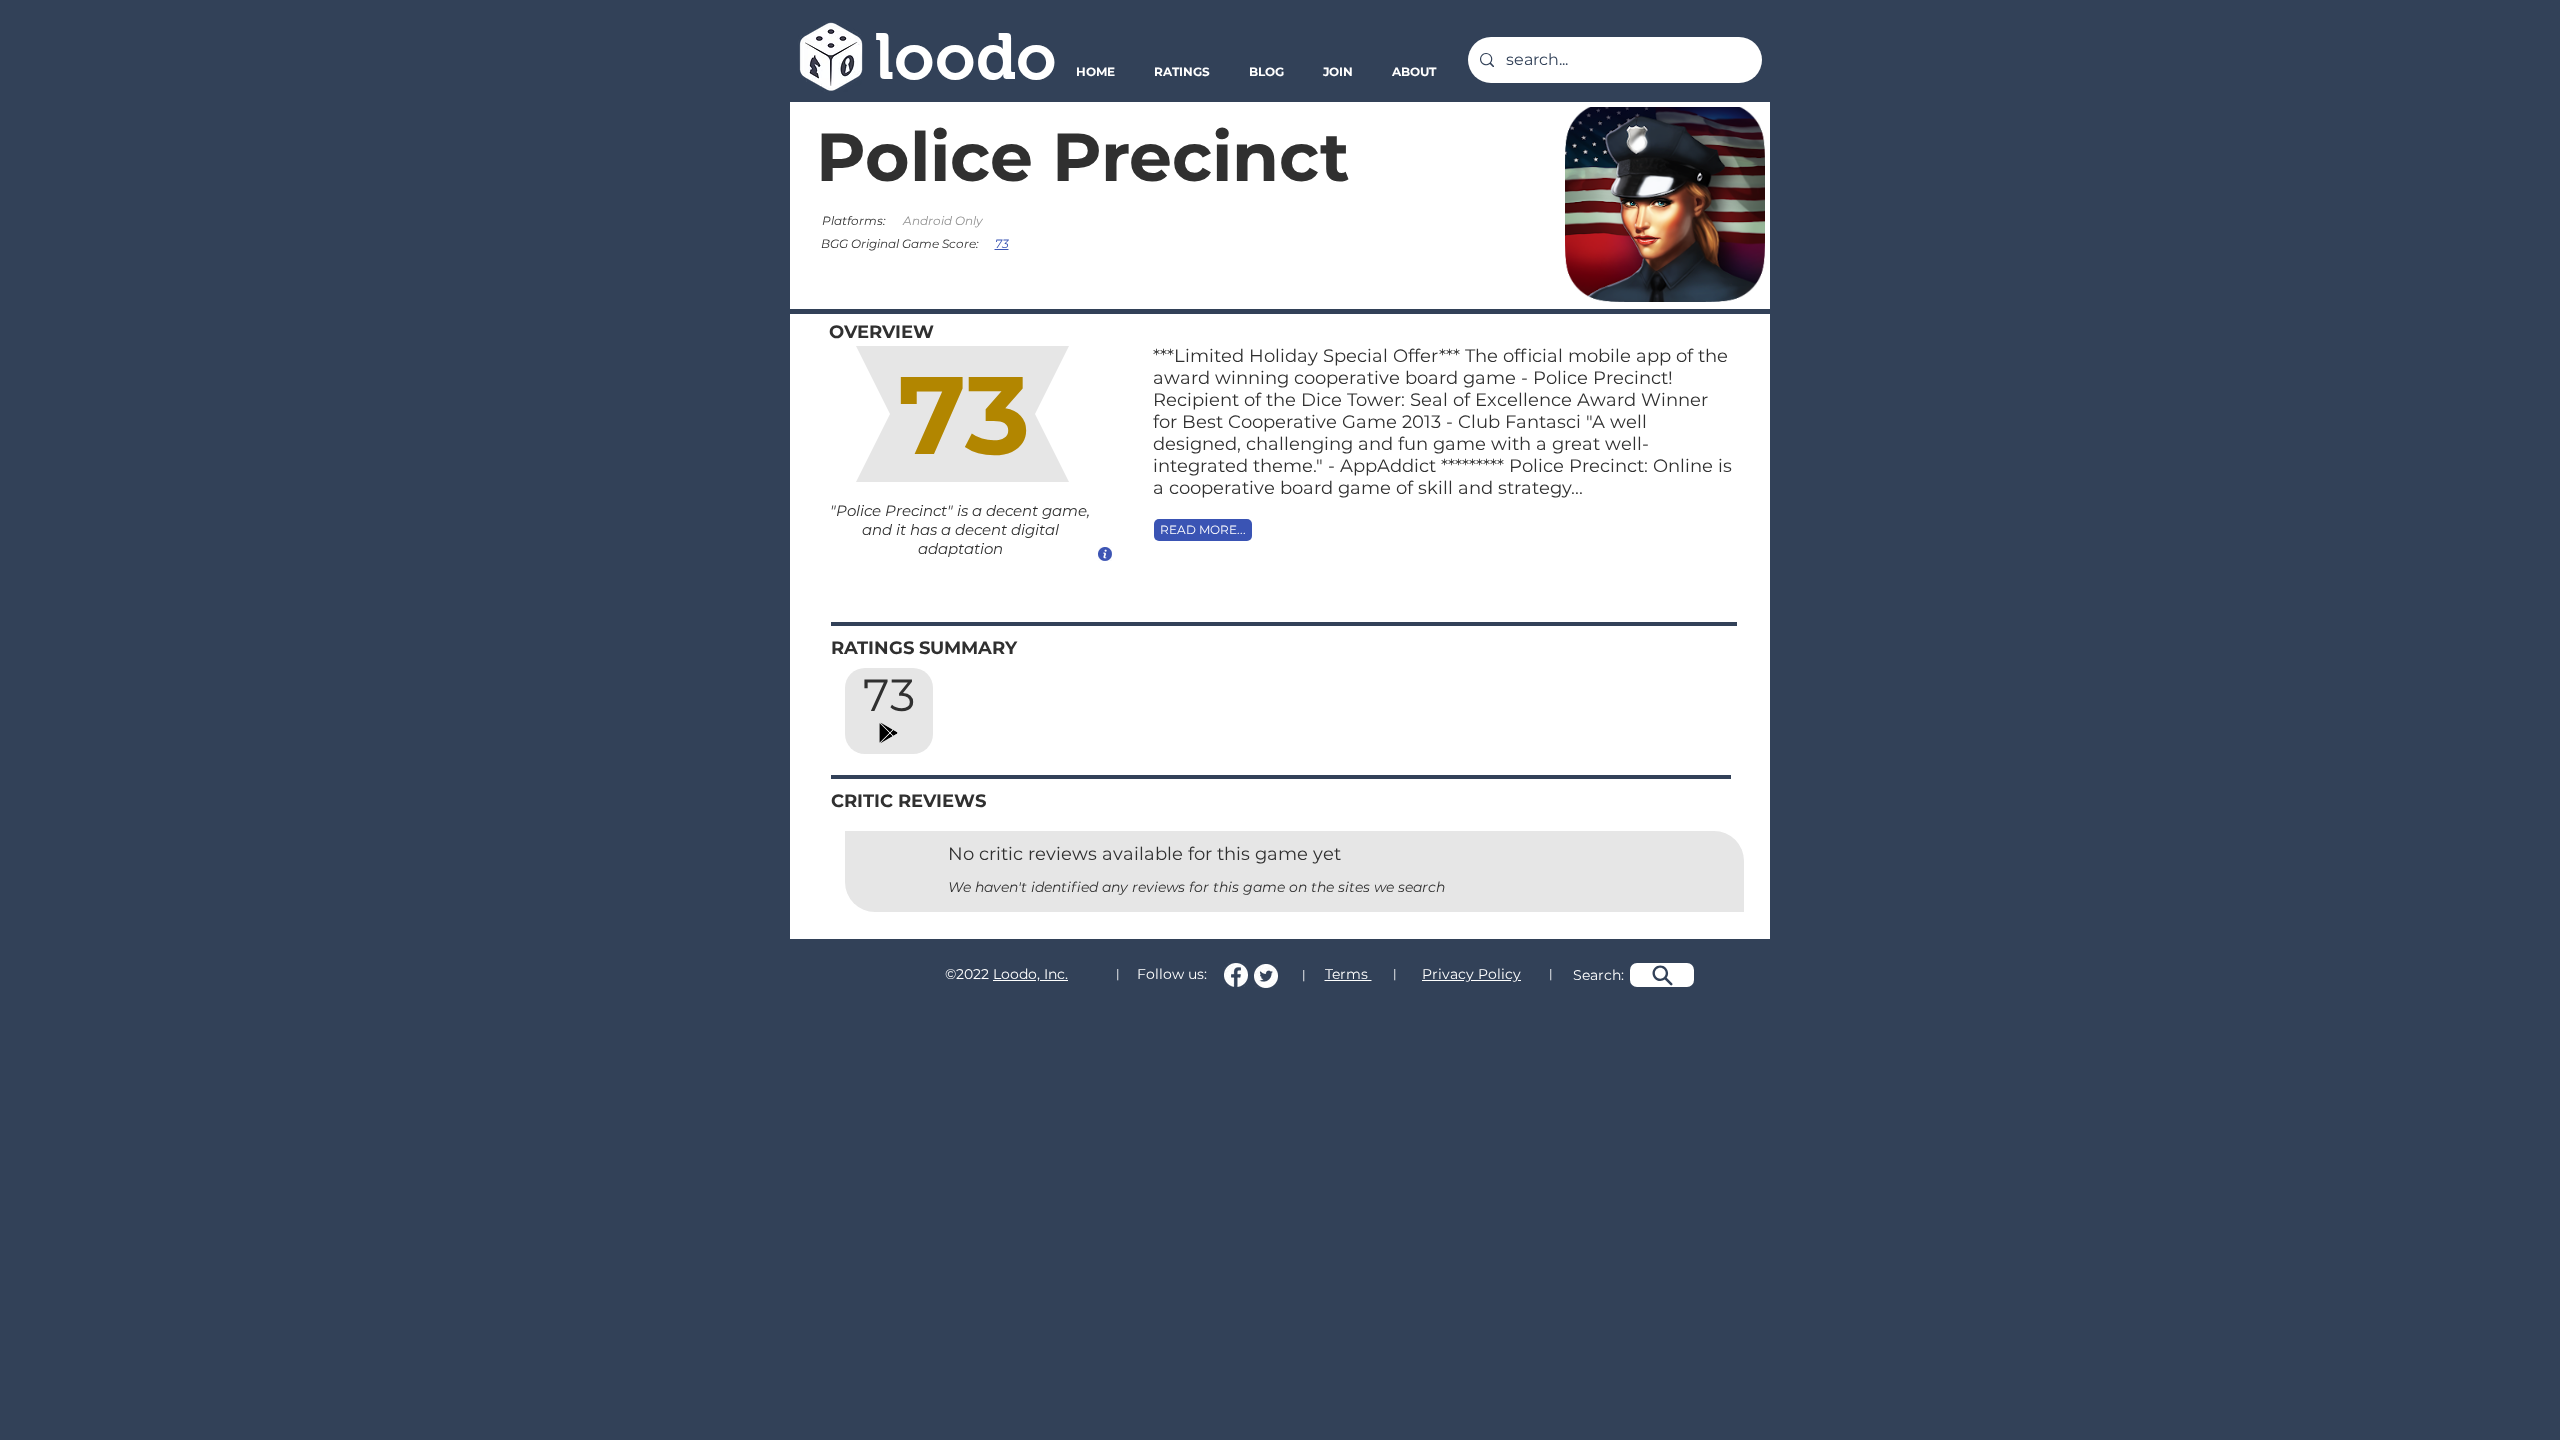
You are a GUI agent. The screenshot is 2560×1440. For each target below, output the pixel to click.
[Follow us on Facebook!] (1236, 975)
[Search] (1662, 975)
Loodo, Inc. (1030, 974)
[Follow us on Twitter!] (1266, 976)
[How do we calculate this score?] (1105, 553)
